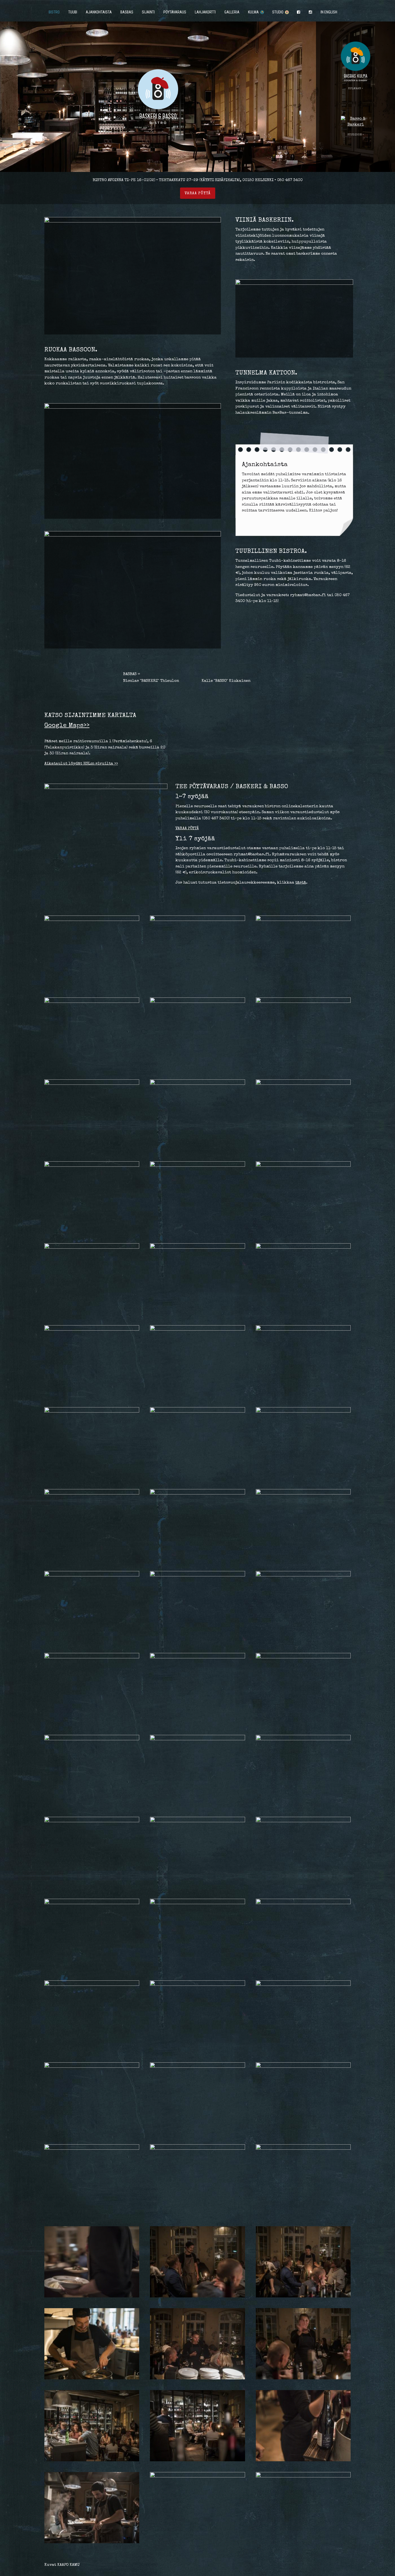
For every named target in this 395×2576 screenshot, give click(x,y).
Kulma (254, 12)
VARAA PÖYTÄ (187, 828)
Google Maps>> (67, 726)
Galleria (232, 12)
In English (329, 12)
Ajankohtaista (99, 12)
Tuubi (73, 12)
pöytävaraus (175, 12)
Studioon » (356, 135)
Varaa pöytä (198, 193)
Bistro (54, 12)
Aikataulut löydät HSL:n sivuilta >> (81, 764)
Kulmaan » (356, 89)
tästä (301, 883)
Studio (278, 12)
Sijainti (148, 12)
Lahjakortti (205, 12)
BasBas (127, 12)
